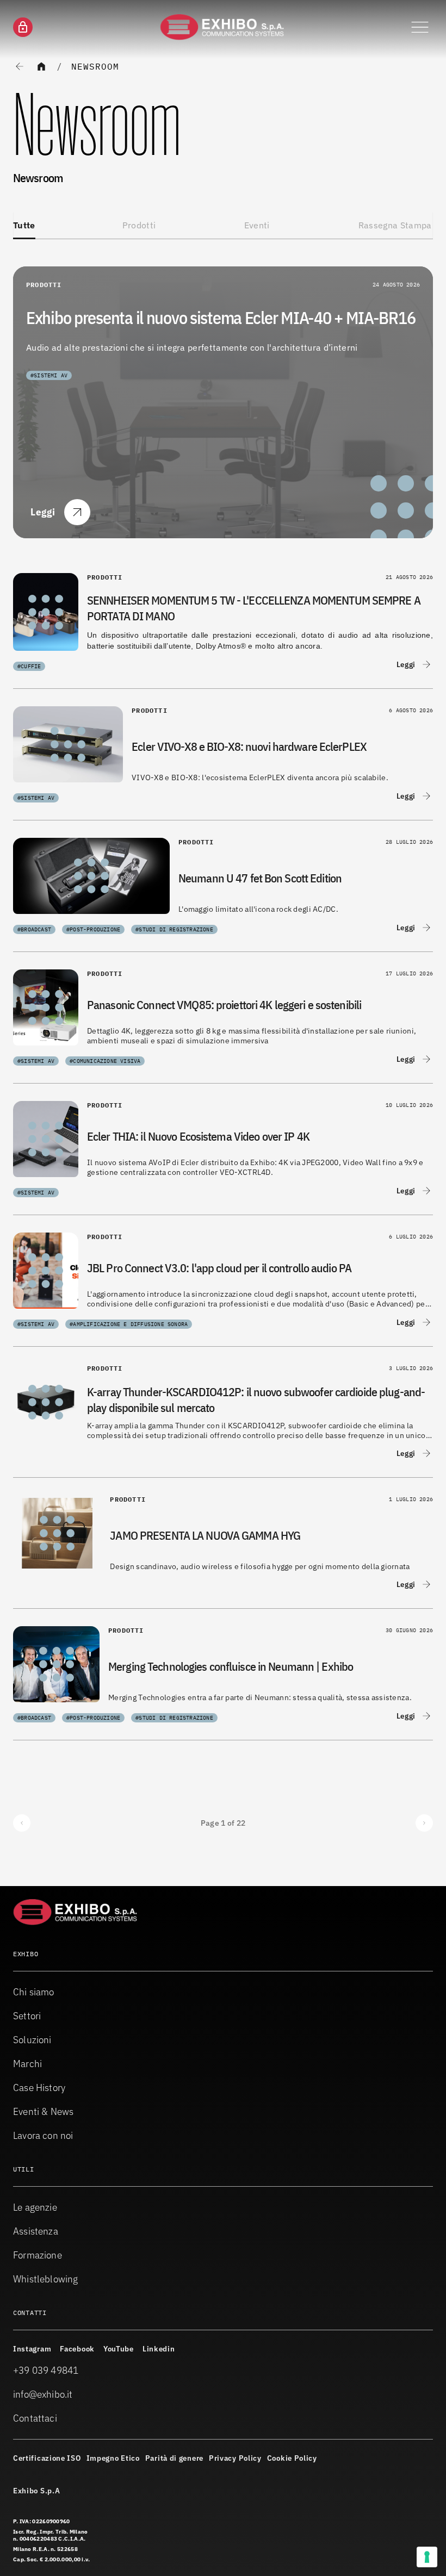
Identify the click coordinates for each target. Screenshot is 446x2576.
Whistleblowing (46, 2279)
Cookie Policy (292, 2458)
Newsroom (95, 66)
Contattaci (35, 2418)
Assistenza (36, 2231)
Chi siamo (34, 1992)
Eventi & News (43, 2111)
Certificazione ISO (47, 2458)
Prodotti (139, 225)
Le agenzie (35, 2207)
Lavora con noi (43, 2135)
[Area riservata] (23, 27)
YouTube (119, 2349)
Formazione (38, 2255)
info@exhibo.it (43, 2394)
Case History (39, 2087)
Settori (27, 2016)
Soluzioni (32, 2040)
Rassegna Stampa (395, 225)
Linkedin (159, 2349)
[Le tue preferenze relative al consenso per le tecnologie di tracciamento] (427, 2557)
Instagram (32, 2349)
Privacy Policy (235, 2458)
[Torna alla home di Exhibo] (223, 27)
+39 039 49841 (46, 2370)
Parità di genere (174, 2458)
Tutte (24, 225)
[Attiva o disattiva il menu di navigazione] (420, 27)
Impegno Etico (113, 2458)
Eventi (257, 225)
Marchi (27, 2064)
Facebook (77, 2349)
